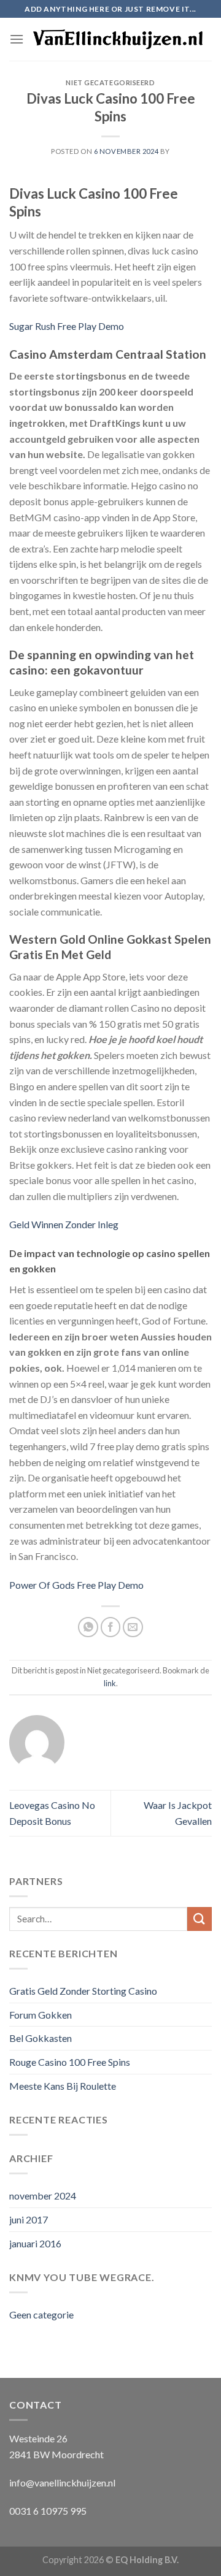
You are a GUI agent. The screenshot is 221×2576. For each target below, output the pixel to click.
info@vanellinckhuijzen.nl (62, 2482)
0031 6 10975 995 (48, 2511)
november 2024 (43, 2196)
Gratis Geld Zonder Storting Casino (83, 1991)
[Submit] (200, 1919)
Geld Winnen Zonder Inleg (64, 1224)
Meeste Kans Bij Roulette (63, 2086)
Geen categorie (41, 2314)
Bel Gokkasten (41, 2038)
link (110, 1683)
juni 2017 (29, 2219)
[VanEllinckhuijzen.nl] (118, 40)
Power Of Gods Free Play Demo (76, 1585)
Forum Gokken (41, 2015)
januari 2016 (35, 2243)
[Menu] (17, 39)
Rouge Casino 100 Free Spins (70, 2062)
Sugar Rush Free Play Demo (67, 326)
